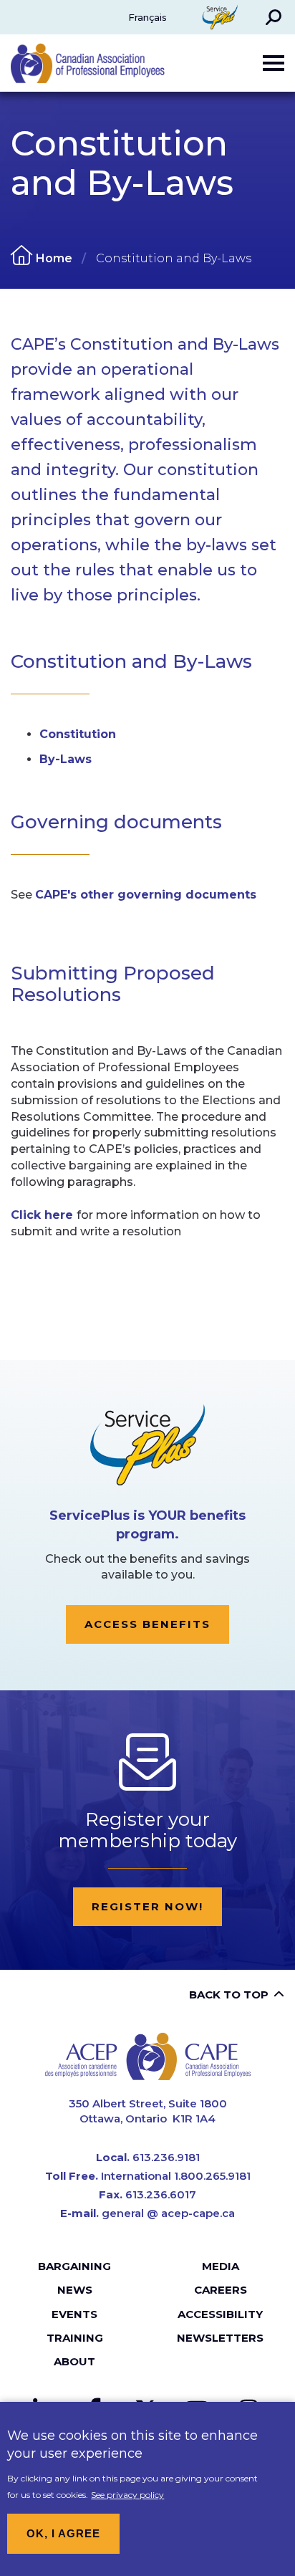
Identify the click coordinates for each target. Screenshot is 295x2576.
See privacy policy (127, 2495)
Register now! (147, 1906)
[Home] (148, 2056)
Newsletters (220, 2338)
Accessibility (220, 2314)
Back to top (229, 1995)
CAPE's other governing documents (146, 895)
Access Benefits (147, 1624)
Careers (221, 2290)
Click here (44, 1215)
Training (75, 2338)
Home (54, 258)
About (74, 2361)
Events (74, 2314)
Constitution (78, 734)
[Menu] (274, 63)
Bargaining (74, 2266)
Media (221, 2266)
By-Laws (66, 759)
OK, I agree (63, 2533)
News (75, 2290)
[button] (274, 17)
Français (147, 17)
